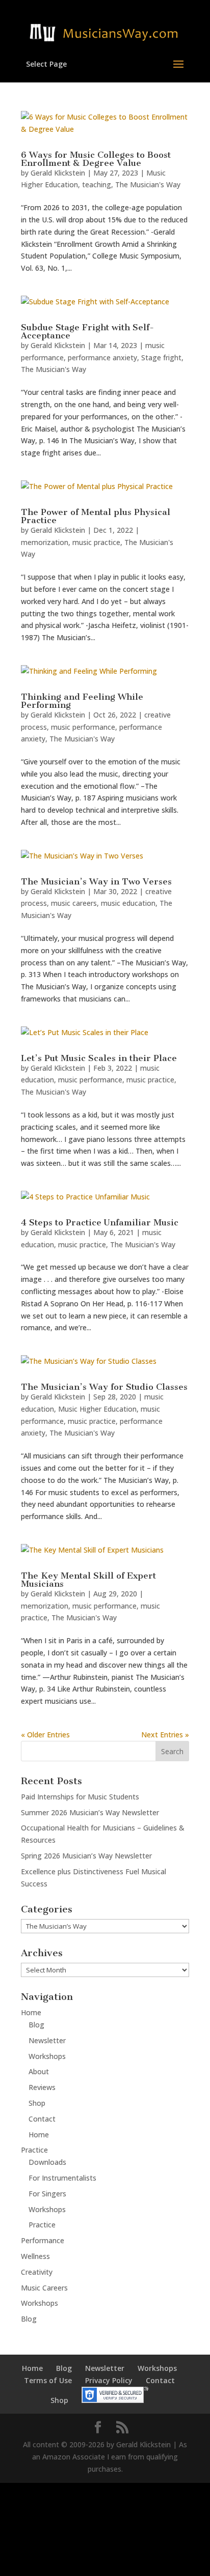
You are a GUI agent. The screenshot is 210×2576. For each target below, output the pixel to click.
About (39, 2071)
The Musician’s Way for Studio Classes (104, 1387)
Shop (37, 2103)
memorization (45, 542)
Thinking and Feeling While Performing (82, 701)
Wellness (35, 2256)
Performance (43, 2240)
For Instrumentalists (62, 2178)
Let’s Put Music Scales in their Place (99, 1058)
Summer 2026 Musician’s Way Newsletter (90, 1812)
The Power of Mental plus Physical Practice (96, 516)
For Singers (47, 2194)
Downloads (47, 2162)
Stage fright (161, 357)
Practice (34, 2150)
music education (128, 903)
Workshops (47, 2056)
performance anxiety (102, 357)
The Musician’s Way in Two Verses (96, 881)
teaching (97, 184)
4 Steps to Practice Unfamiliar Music (100, 1222)
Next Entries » (165, 1735)
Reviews (42, 2087)
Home (31, 2012)
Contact (42, 2119)
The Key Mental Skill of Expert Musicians (88, 1580)
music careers (74, 903)
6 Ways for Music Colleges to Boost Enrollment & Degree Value (96, 159)
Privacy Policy (109, 2380)
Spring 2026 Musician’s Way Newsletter (86, 1856)
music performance (83, 727)
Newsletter (47, 2040)
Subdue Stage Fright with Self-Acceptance (87, 331)
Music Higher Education (97, 1409)
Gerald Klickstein (58, 173)
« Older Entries (45, 1735)
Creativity (37, 2272)
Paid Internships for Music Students (80, 1797)
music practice (96, 542)
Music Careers (44, 2288)
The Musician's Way (148, 184)
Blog (36, 2025)
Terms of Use (48, 2380)
